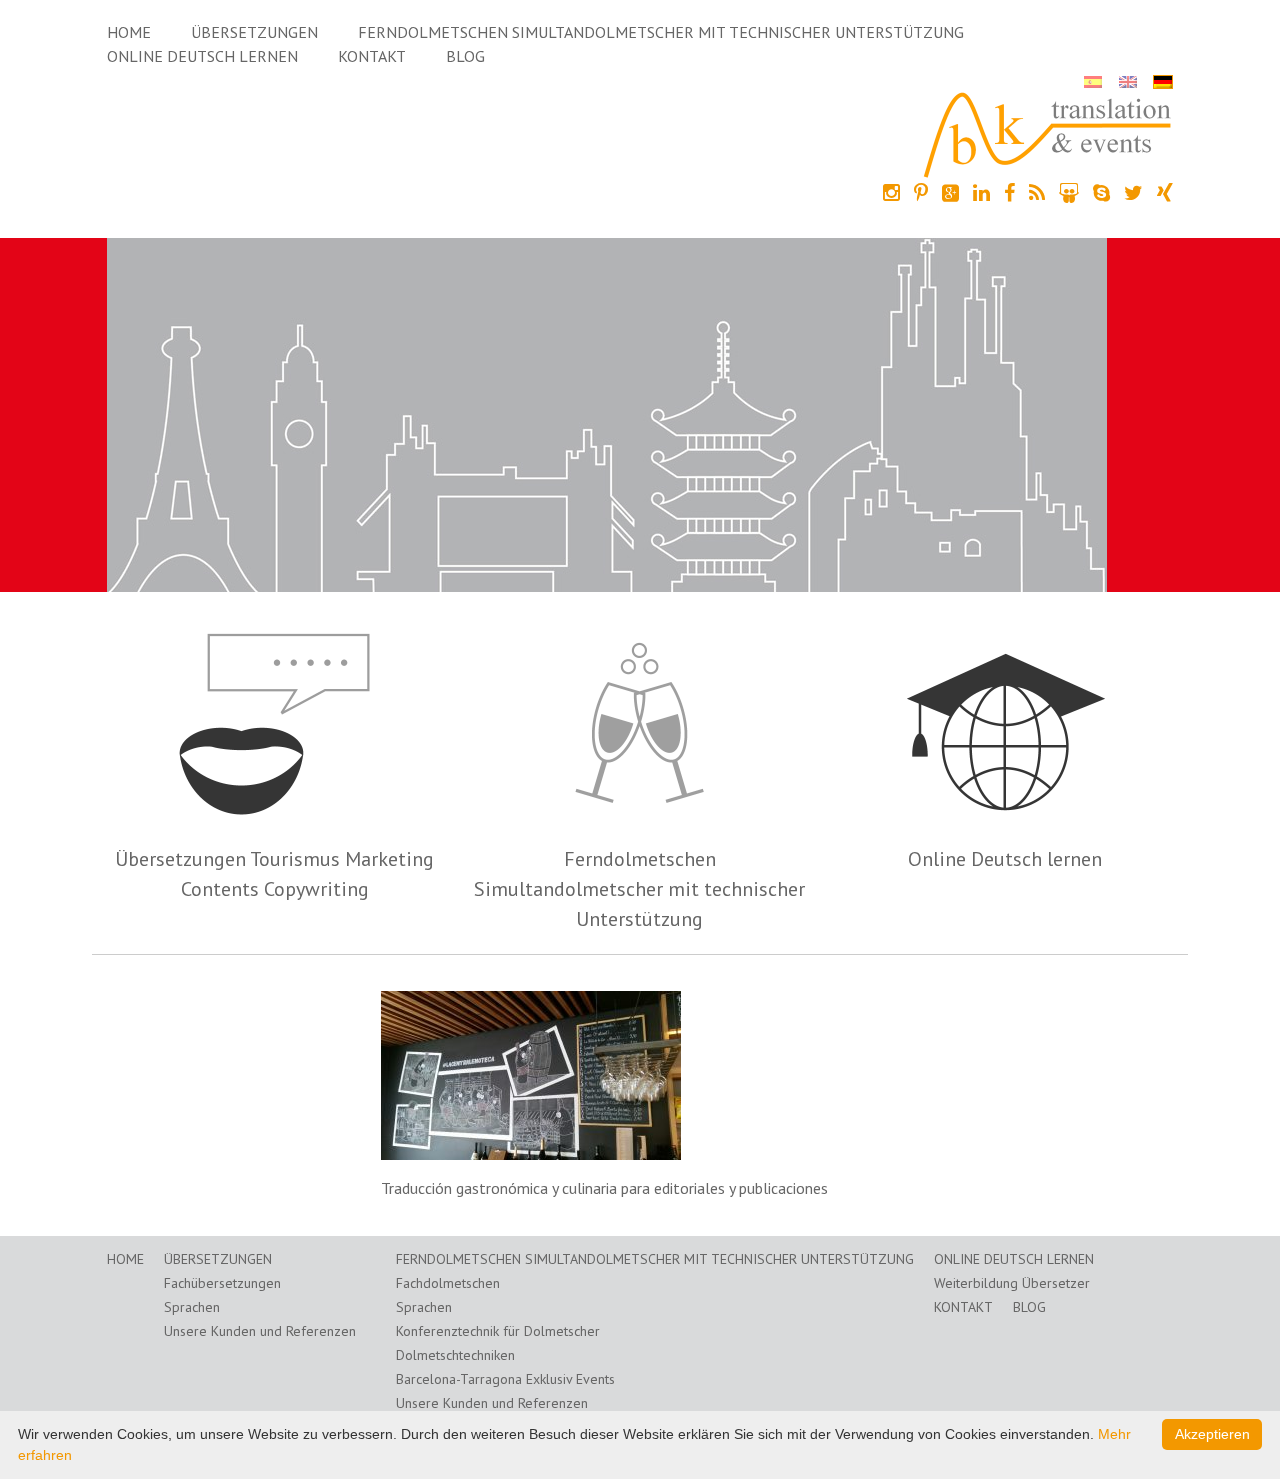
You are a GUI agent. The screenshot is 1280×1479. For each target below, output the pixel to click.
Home (129, 32)
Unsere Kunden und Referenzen (260, 1331)
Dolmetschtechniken (455, 1355)
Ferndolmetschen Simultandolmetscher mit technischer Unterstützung (661, 32)
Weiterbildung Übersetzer (1012, 1283)
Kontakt (372, 56)
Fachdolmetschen (448, 1283)
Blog (465, 56)
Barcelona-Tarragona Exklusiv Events (505, 1379)
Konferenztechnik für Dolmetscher (498, 1331)
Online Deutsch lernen (202, 56)
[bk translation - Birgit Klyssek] (1048, 133)
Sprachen (192, 1307)
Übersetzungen (254, 32)
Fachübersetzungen (222, 1283)
